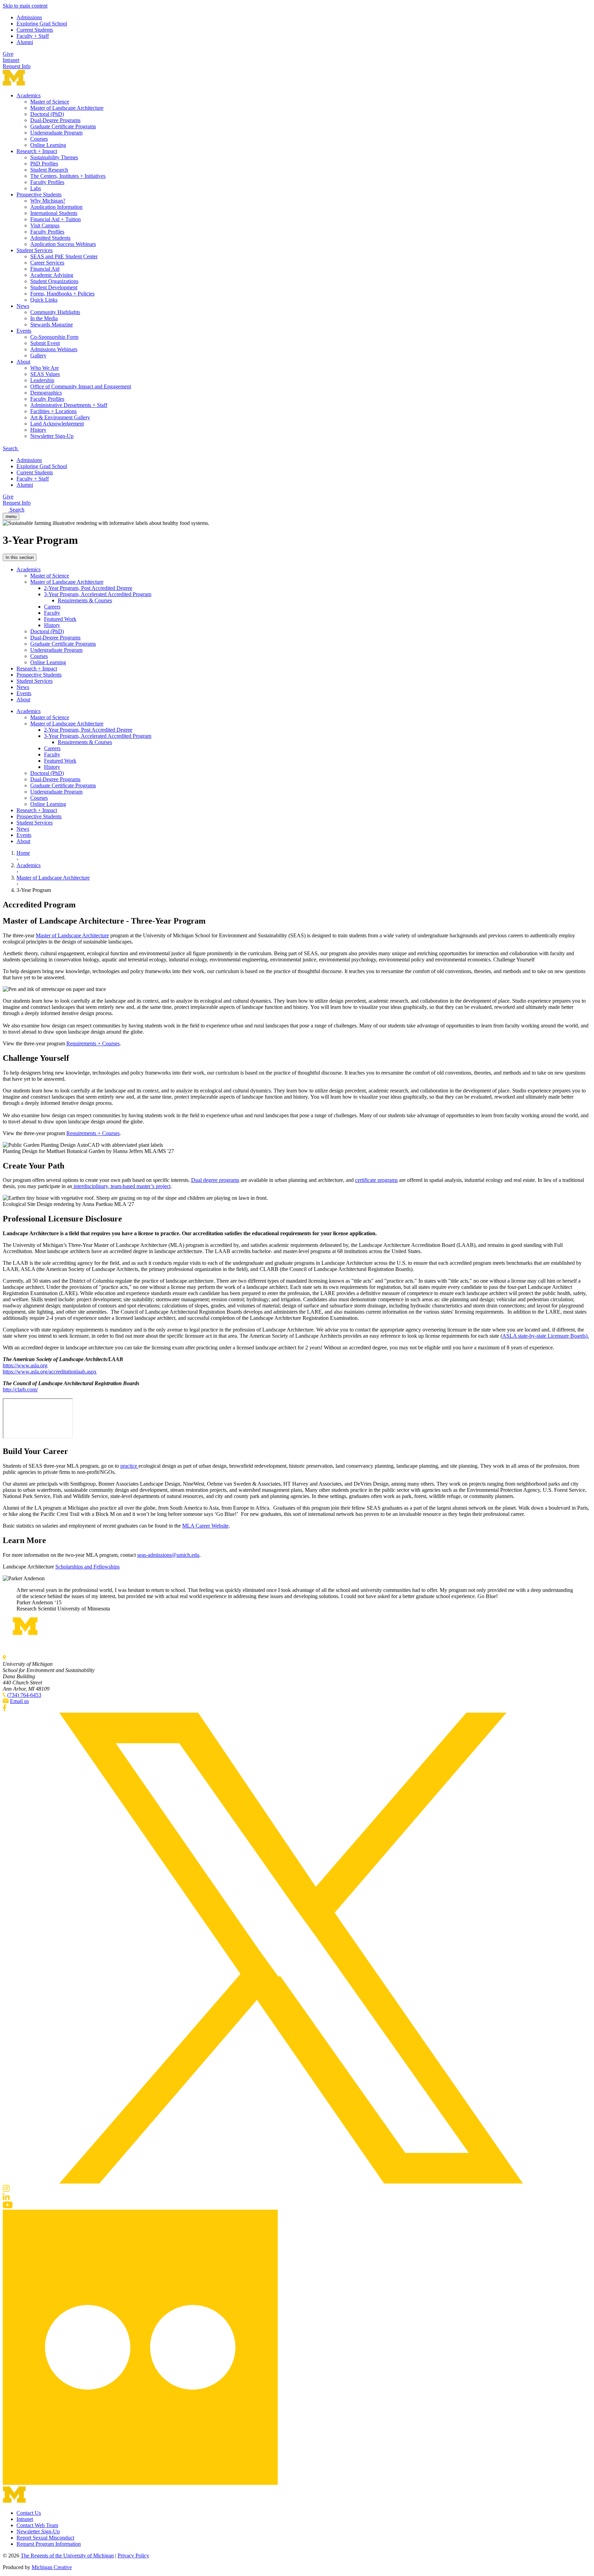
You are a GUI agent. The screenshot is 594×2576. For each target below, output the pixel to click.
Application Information (56, 207)
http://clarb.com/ (20, 1389)
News (23, 306)
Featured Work (60, 619)
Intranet (11, 60)
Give (8, 54)
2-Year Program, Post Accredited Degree (88, 588)
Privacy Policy (133, 2556)
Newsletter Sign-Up (52, 436)
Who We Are (45, 368)
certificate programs (376, 1180)
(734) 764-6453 (24, 1695)
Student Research (49, 170)
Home (23, 853)
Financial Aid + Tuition (56, 219)
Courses (39, 139)
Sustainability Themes (54, 157)
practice (129, 1466)
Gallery (38, 355)
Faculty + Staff (33, 36)
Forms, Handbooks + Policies (62, 294)
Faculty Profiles (47, 182)
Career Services (47, 263)
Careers (52, 607)
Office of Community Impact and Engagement (81, 386)
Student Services (35, 250)
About (23, 362)
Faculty (52, 613)
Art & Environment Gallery (60, 417)
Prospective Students (39, 195)
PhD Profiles (44, 164)
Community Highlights (55, 312)
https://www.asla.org (25, 1365)
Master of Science (50, 102)
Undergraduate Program (56, 133)
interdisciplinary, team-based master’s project (121, 1186)
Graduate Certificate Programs (63, 126)
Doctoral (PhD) (47, 114)
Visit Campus (45, 225)
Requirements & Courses (85, 600)
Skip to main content (25, 6)
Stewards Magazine (52, 325)
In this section (20, 557)
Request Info (17, 66)
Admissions (29, 17)
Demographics (46, 393)
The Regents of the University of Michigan (67, 2556)
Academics (29, 95)
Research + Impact (37, 151)
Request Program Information (49, 2544)
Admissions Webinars (54, 349)
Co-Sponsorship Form (54, 337)
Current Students (35, 30)
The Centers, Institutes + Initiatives (68, 176)
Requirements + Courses (93, 1043)
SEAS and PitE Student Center (64, 256)
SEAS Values (45, 374)
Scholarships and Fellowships (87, 1567)
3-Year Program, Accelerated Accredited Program (98, 594)
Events (24, 331)
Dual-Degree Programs (55, 120)
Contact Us (29, 2513)
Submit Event (45, 343)
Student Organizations (54, 281)
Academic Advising (52, 275)
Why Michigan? (48, 201)
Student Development (54, 287)
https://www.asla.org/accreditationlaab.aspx (50, 1372)
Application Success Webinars (63, 244)
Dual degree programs (215, 1180)
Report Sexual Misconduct (45, 2538)
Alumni (25, 42)
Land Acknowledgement (57, 424)
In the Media (44, 318)
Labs (36, 188)
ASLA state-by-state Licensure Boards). (546, 1336)
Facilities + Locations (53, 411)
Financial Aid (45, 269)
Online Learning (48, 145)
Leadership (42, 380)
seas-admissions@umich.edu (168, 1555)
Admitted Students (50, 238)
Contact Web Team (37, 2525)
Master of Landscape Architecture (67, 108)
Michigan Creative (52, 2567)
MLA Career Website (205, 1526)
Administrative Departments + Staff (69, 405)
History (38, 430)
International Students (54, 213)
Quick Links (44, 300)
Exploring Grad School (42, 24)
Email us (19, 1701)
